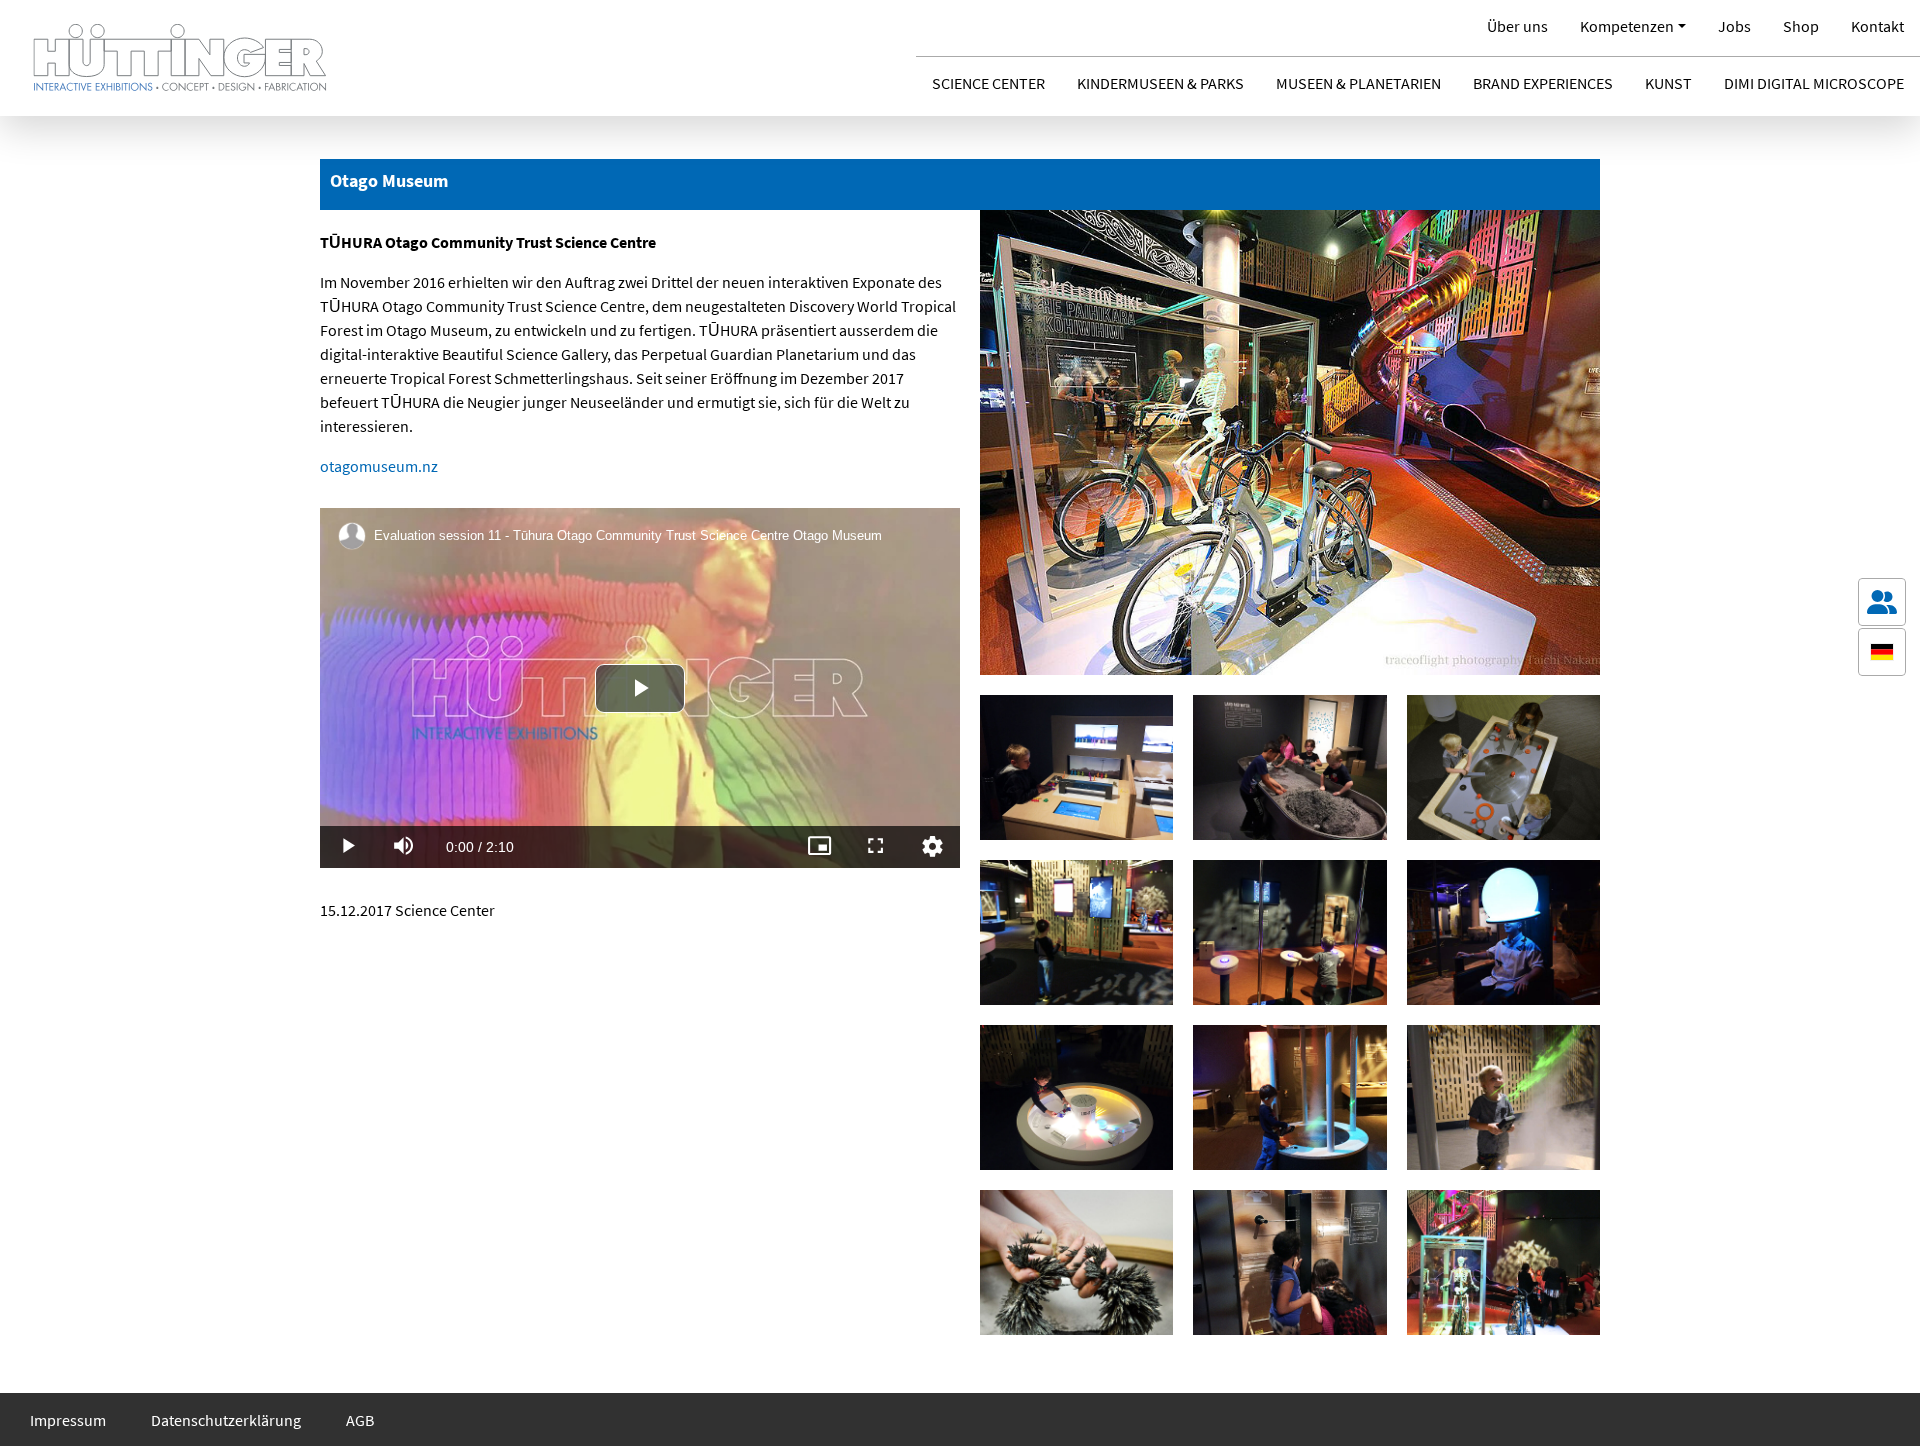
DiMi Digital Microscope (1814, 83)
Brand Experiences (1543, 83)
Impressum (68, 1420)
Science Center (988, 83)
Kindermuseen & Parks (1160, 83)
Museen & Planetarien (1358, 83)
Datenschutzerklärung (226, 1420)
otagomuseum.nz (379, 466)
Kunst (1668, 83)
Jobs (1734, 26)
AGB (360, 1420)
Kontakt (1877, 26)
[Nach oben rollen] (1882, 1402)
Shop (1801, 26)
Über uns (1517, 26)
